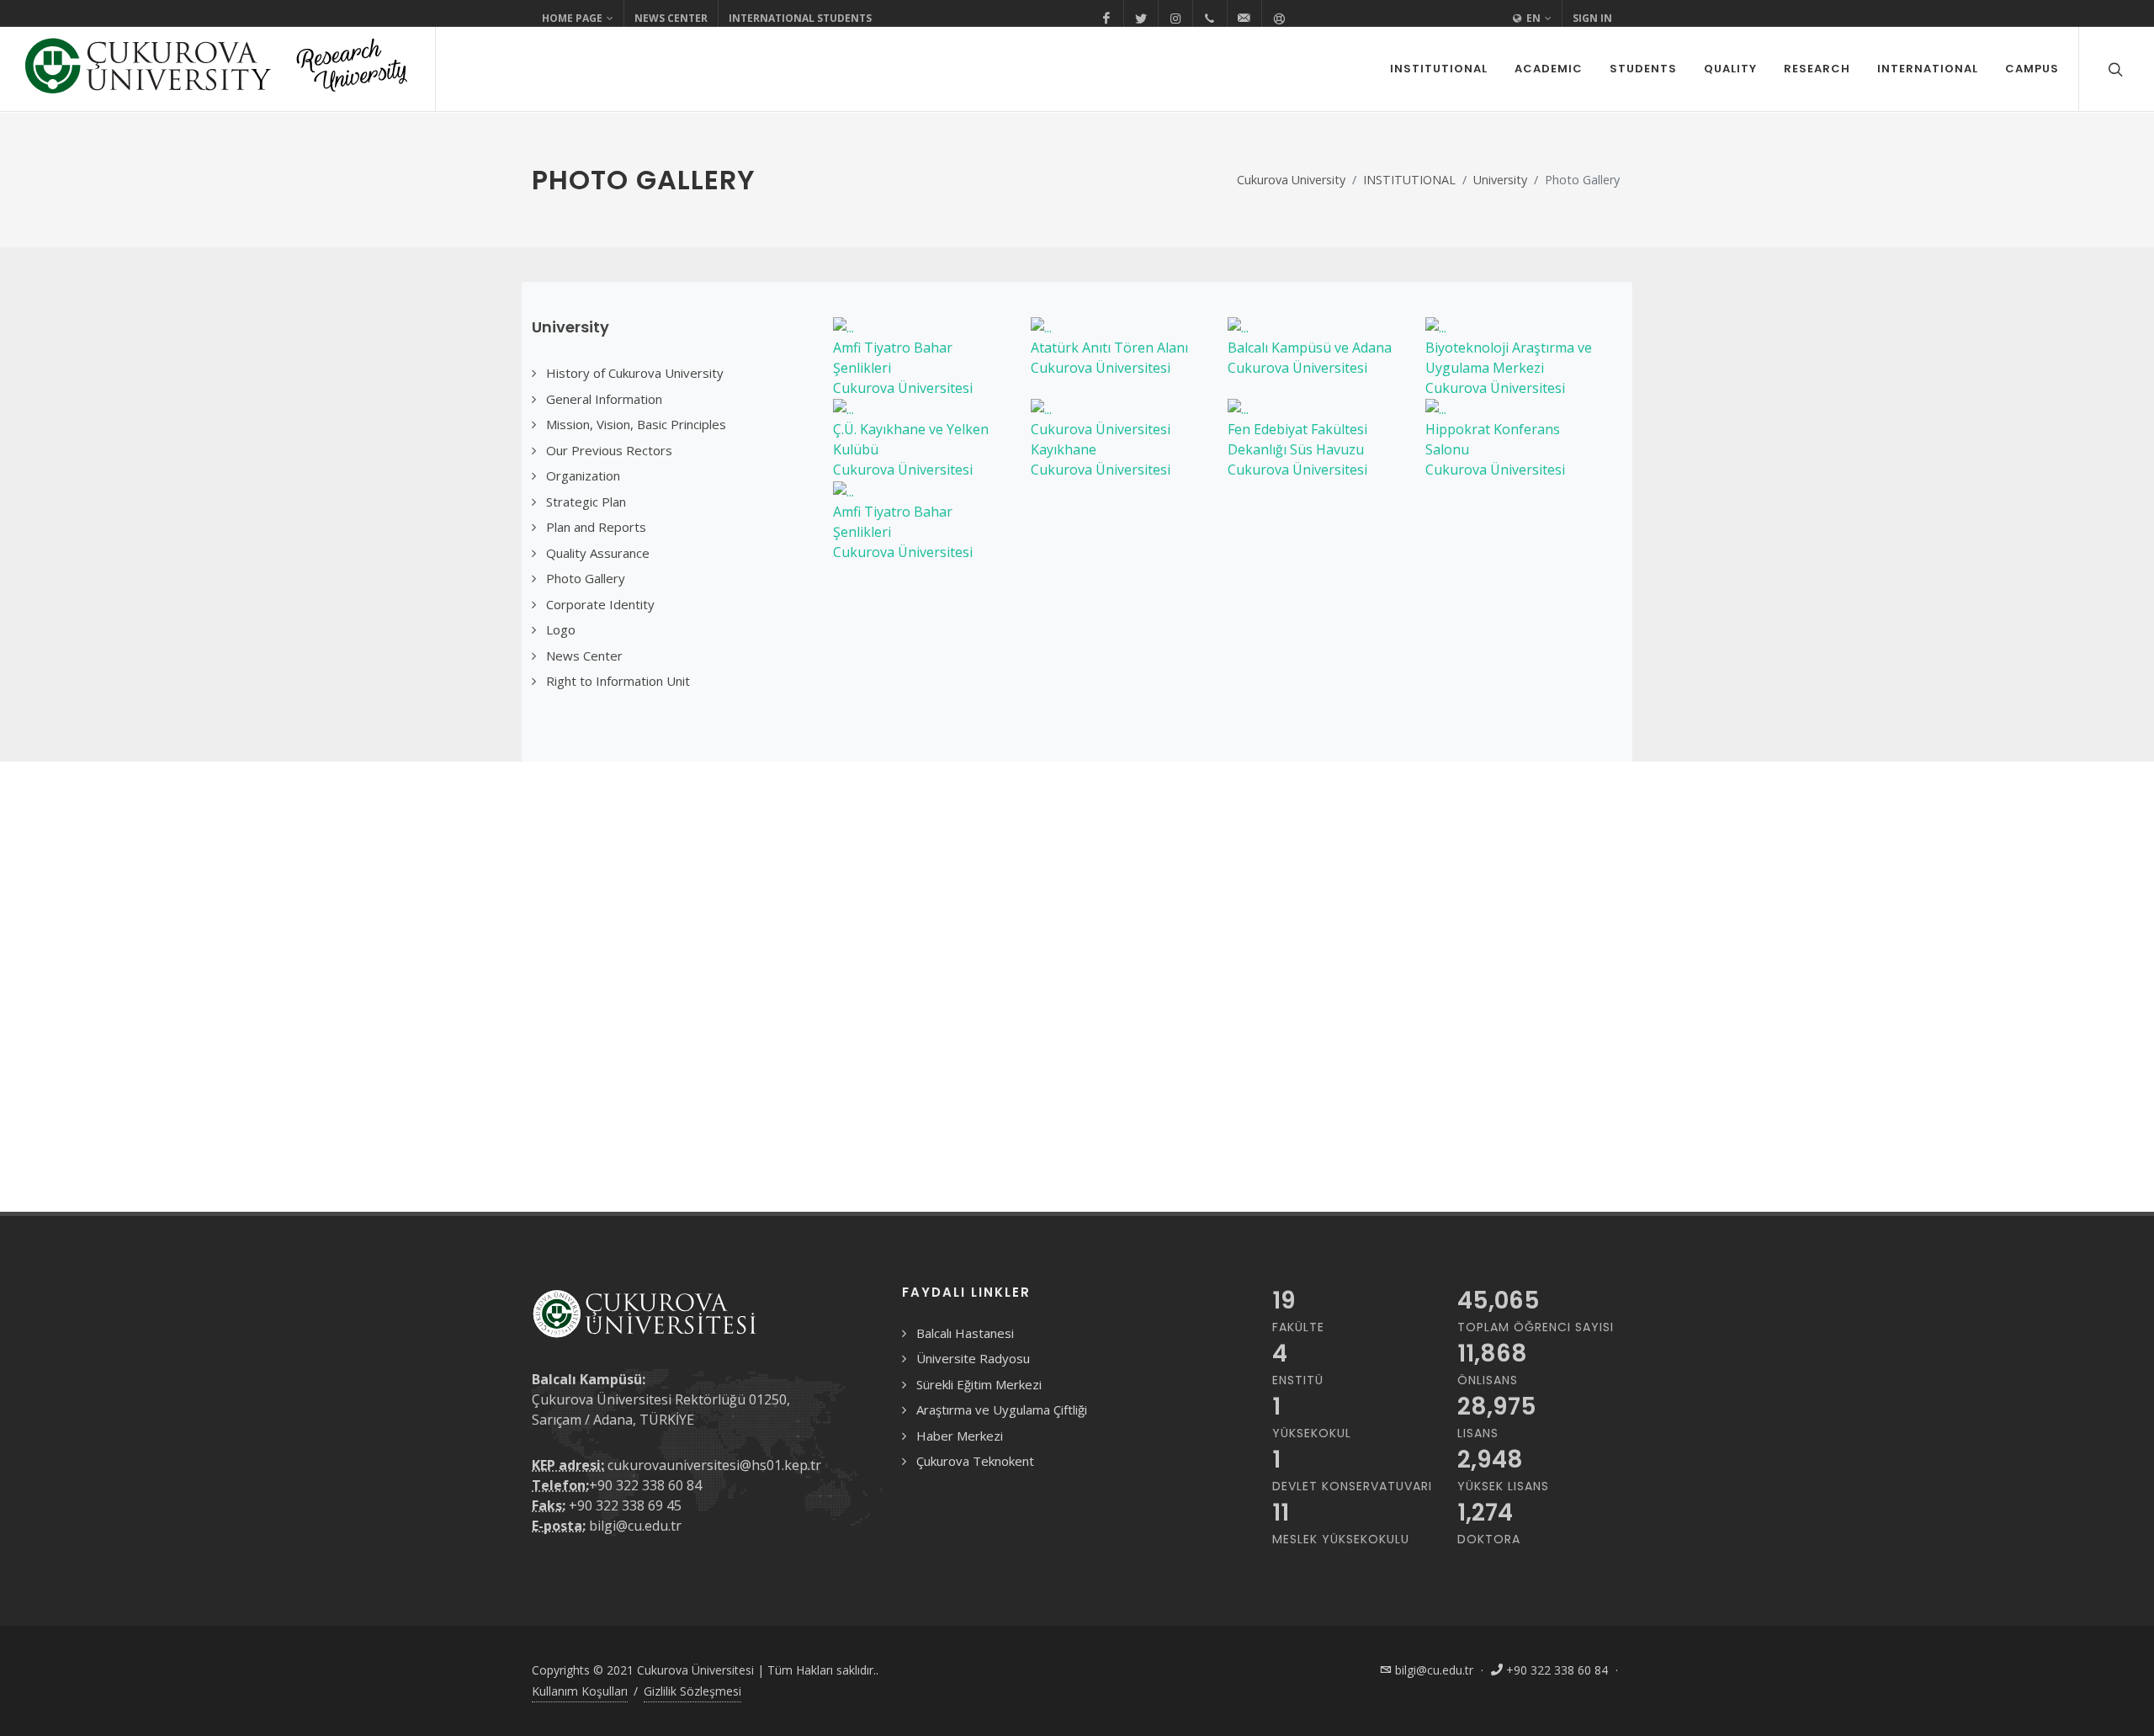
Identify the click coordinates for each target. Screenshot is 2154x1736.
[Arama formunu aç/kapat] (2114, 69)
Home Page (572, 18)
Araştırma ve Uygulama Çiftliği (1002, 1410)
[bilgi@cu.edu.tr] (1244, 19)
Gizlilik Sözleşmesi (692, 1691)
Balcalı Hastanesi (965, 1333)
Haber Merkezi (960, 1436)
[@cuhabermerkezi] (1106, 19)
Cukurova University (1291, 180)
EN (1532, 18)
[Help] (1279, 19)
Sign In (1592, 18)
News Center (671, 18)
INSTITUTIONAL (1409, 180)
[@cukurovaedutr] (1141, 19)
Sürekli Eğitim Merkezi (979, 1384)
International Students (800, 18)
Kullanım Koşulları (580, 1691)
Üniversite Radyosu (973, 1358)
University (1500, 180)
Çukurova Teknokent (975, 1461)
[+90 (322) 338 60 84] (1210, 19)
